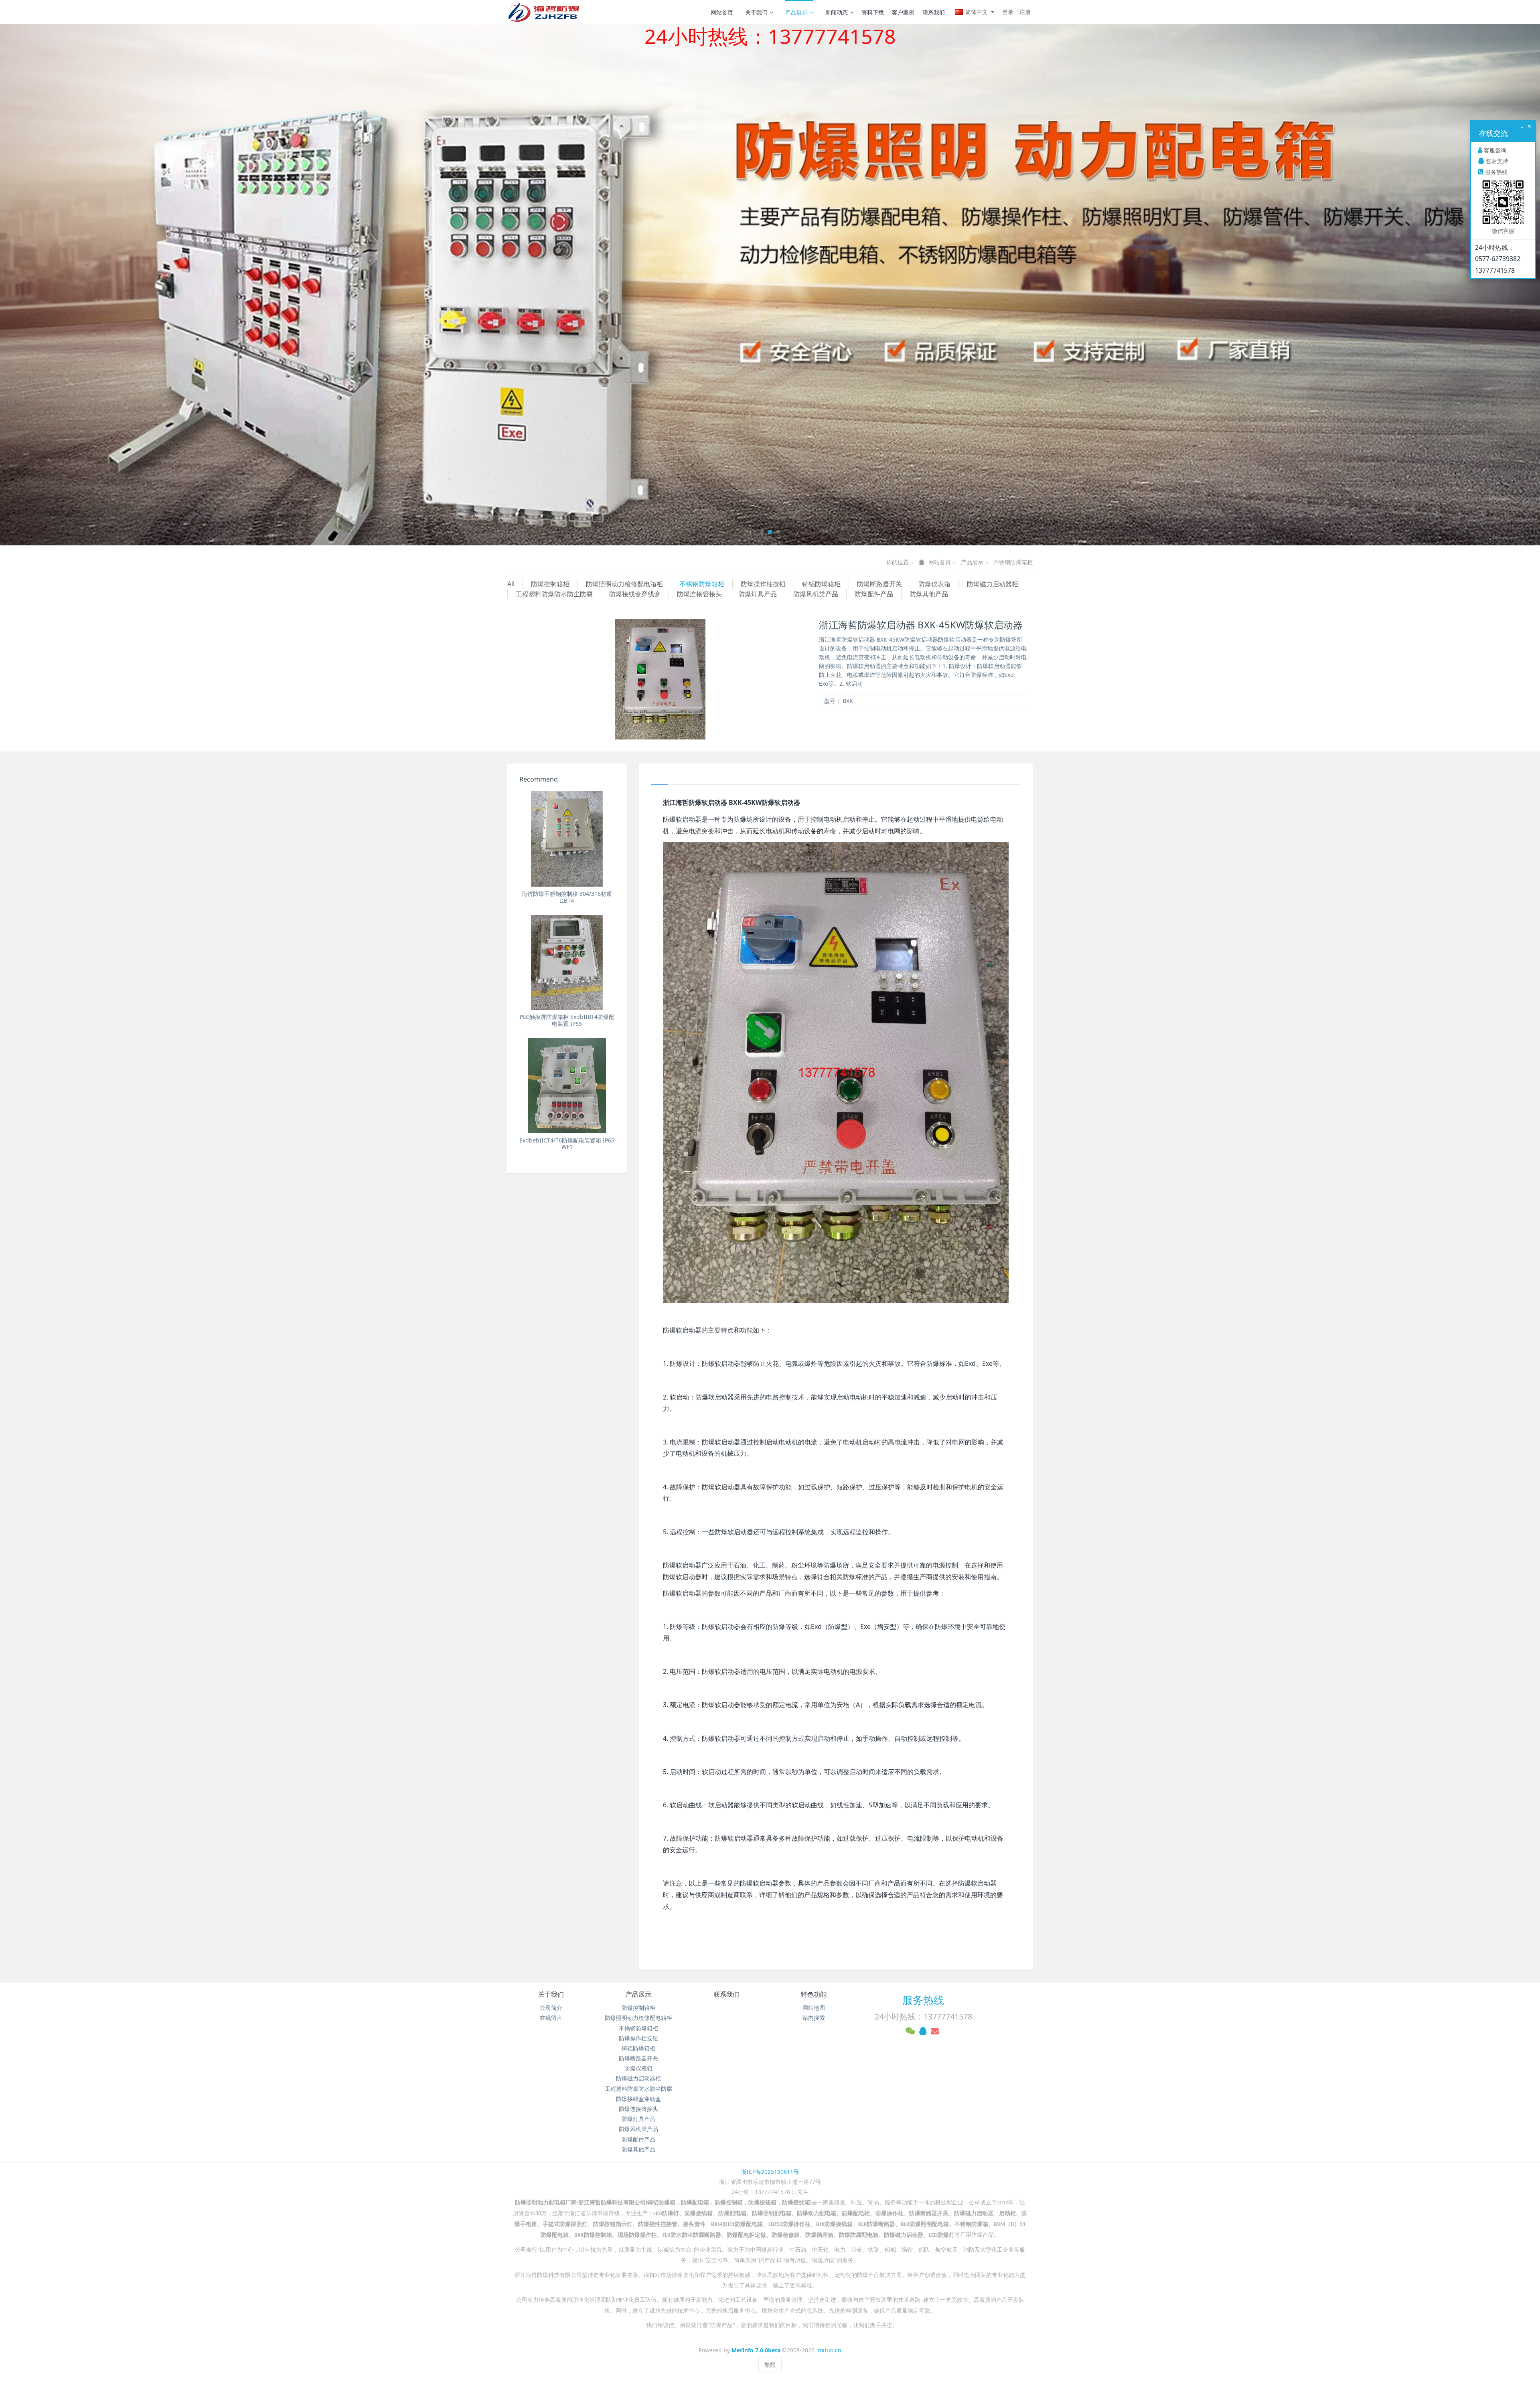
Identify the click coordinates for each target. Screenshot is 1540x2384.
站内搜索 (814, 2018)
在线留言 (551, 2018)
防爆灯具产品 (758, 594)
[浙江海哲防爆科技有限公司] (543, 12)
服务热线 (923, 2000)
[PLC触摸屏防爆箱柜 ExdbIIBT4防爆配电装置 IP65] (567, 962)
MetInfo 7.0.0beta (756, 2350)
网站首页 (722, 12)
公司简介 (551, 2008)
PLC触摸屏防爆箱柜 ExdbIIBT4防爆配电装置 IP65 (567, 1020)
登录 (1008, 12)
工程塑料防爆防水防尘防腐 (554, 594)
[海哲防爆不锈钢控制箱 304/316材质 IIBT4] (567, 839)
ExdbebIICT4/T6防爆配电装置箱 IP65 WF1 (567, 1144)
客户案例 (903, 12)
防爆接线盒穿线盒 (635, 594)
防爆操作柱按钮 (763, 584)
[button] (115, 285)
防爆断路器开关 (879, 584)
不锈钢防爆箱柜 (1013, 562)
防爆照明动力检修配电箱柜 (624, 584)
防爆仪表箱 (934, 584)
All (511, 584)
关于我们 (756, 12)
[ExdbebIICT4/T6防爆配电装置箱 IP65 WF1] (567, 1086)
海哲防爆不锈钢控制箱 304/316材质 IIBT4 (567, 897)
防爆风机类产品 (816, 594)
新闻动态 (837, 12)
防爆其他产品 (929, 594)
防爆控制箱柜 (550, 584)
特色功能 (814, 1994)
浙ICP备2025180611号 (770, 2172)
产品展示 (796, 12)
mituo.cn (830, 2350)
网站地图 (814, 2008)
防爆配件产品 (874, 594)
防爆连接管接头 (699, 594)
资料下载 (873, 12)
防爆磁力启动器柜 (993, 584)
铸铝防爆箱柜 (821, 584)
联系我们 (934, 12)
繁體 (770, 2365)
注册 (1025, 12)
